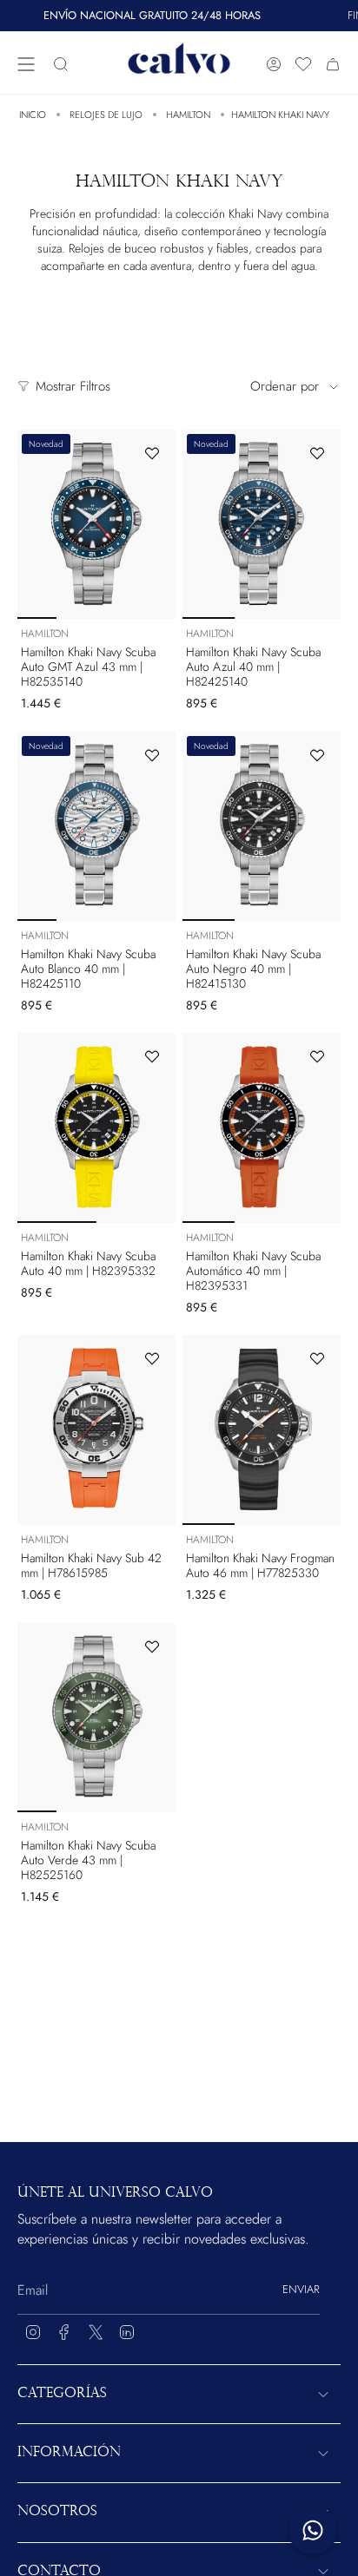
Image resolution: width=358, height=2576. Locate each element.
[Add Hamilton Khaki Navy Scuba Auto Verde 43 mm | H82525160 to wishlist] (152, 1646)
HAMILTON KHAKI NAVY (280, 115)
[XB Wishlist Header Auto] (303, 64)
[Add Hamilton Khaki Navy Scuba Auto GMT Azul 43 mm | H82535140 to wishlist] (152, 453)
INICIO (33, 115)
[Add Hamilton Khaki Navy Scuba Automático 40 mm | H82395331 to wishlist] (317, 1056)
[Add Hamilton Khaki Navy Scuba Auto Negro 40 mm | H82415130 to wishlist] (317, 755)
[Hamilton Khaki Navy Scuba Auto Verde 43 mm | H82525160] (96, 1718)
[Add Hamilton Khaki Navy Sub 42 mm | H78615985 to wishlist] (152, 1358)
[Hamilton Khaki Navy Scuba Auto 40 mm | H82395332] (96, 1127)
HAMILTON (188, 115)
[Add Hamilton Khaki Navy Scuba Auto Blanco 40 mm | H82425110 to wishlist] (152, 755)
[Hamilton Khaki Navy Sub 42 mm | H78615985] (96, 1429)
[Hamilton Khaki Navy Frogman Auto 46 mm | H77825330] (262, 1429)
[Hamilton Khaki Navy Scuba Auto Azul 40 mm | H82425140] (262, 524)
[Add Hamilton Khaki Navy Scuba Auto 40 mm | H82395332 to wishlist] (152, 1056)
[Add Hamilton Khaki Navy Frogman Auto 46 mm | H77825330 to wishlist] (317, 1358)
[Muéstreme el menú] (26, 65)
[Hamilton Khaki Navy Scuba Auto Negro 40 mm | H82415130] (262, 826)
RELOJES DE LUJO (106, 115)
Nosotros (57, 2512)
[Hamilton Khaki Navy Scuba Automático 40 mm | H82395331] (262, 1127)
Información (69, 2453)
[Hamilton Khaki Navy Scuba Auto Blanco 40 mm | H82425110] (96, 826)
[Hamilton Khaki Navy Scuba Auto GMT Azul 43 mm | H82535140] (96, 524)
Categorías (62, 2394)
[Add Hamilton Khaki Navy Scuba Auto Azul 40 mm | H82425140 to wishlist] (317, 453)
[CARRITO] (333, 65)
